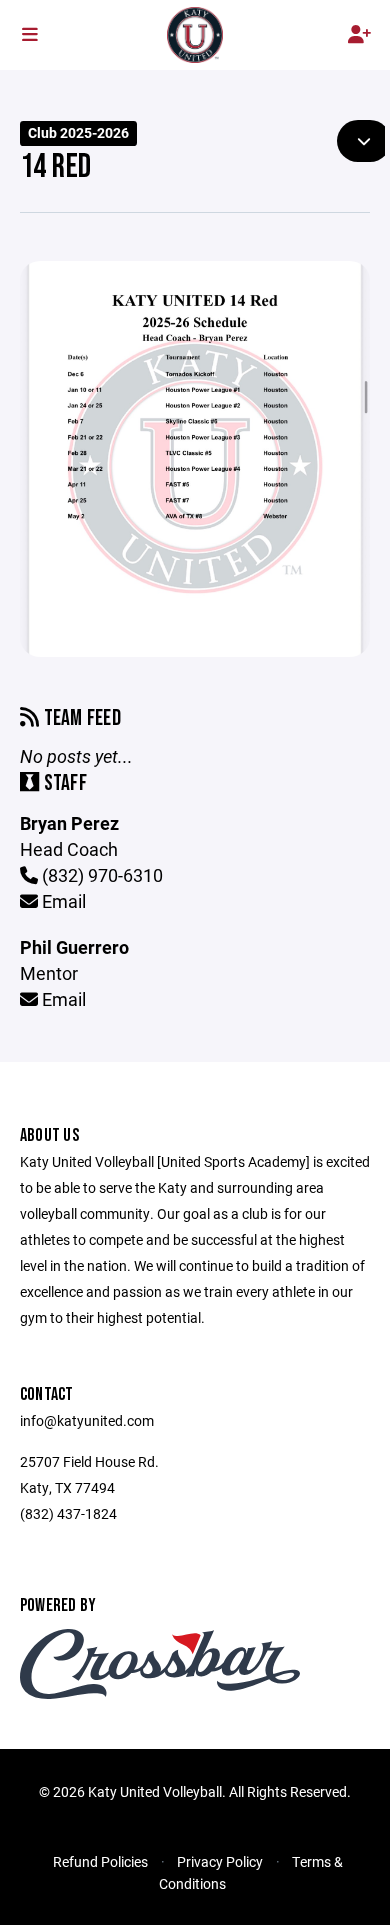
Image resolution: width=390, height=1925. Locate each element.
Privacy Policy (220, 1861)
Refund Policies (100, 1861)
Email (62, 901)
